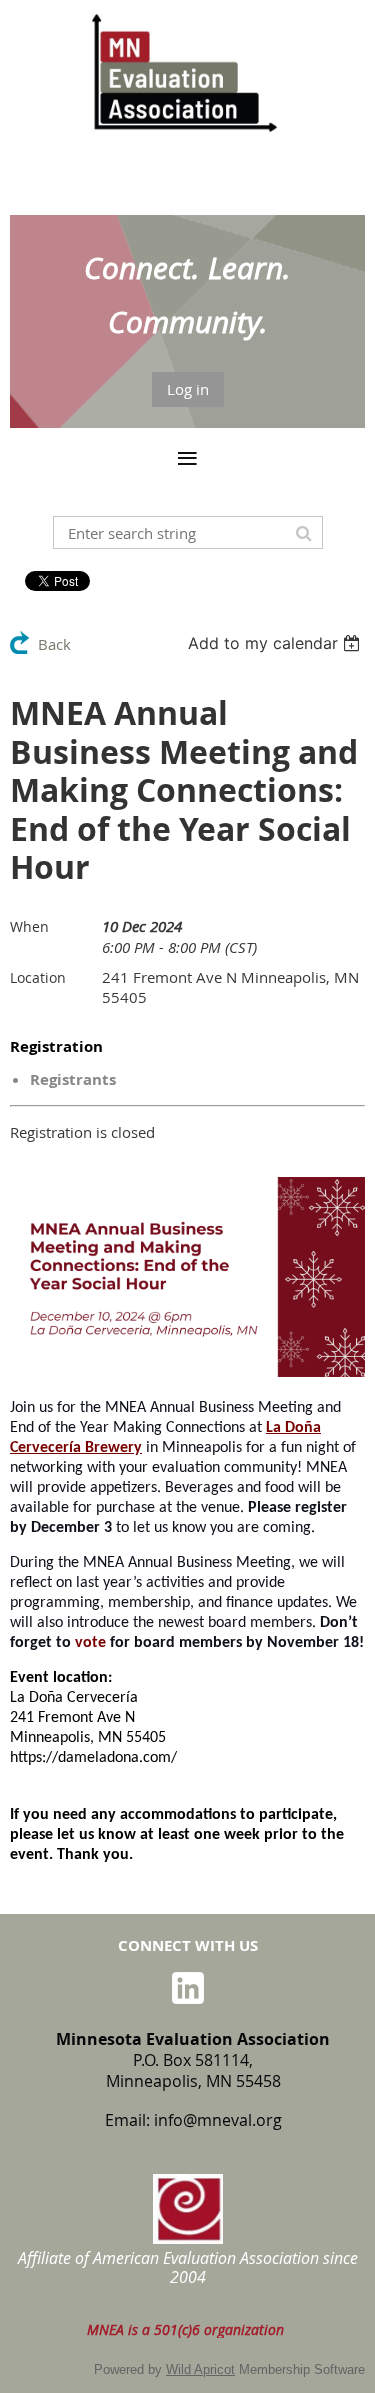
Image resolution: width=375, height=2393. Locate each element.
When (29, 926)
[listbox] (276, 643)
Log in (188, 389)
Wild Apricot (200, 2369)
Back (54, 644)
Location (38, 977)
